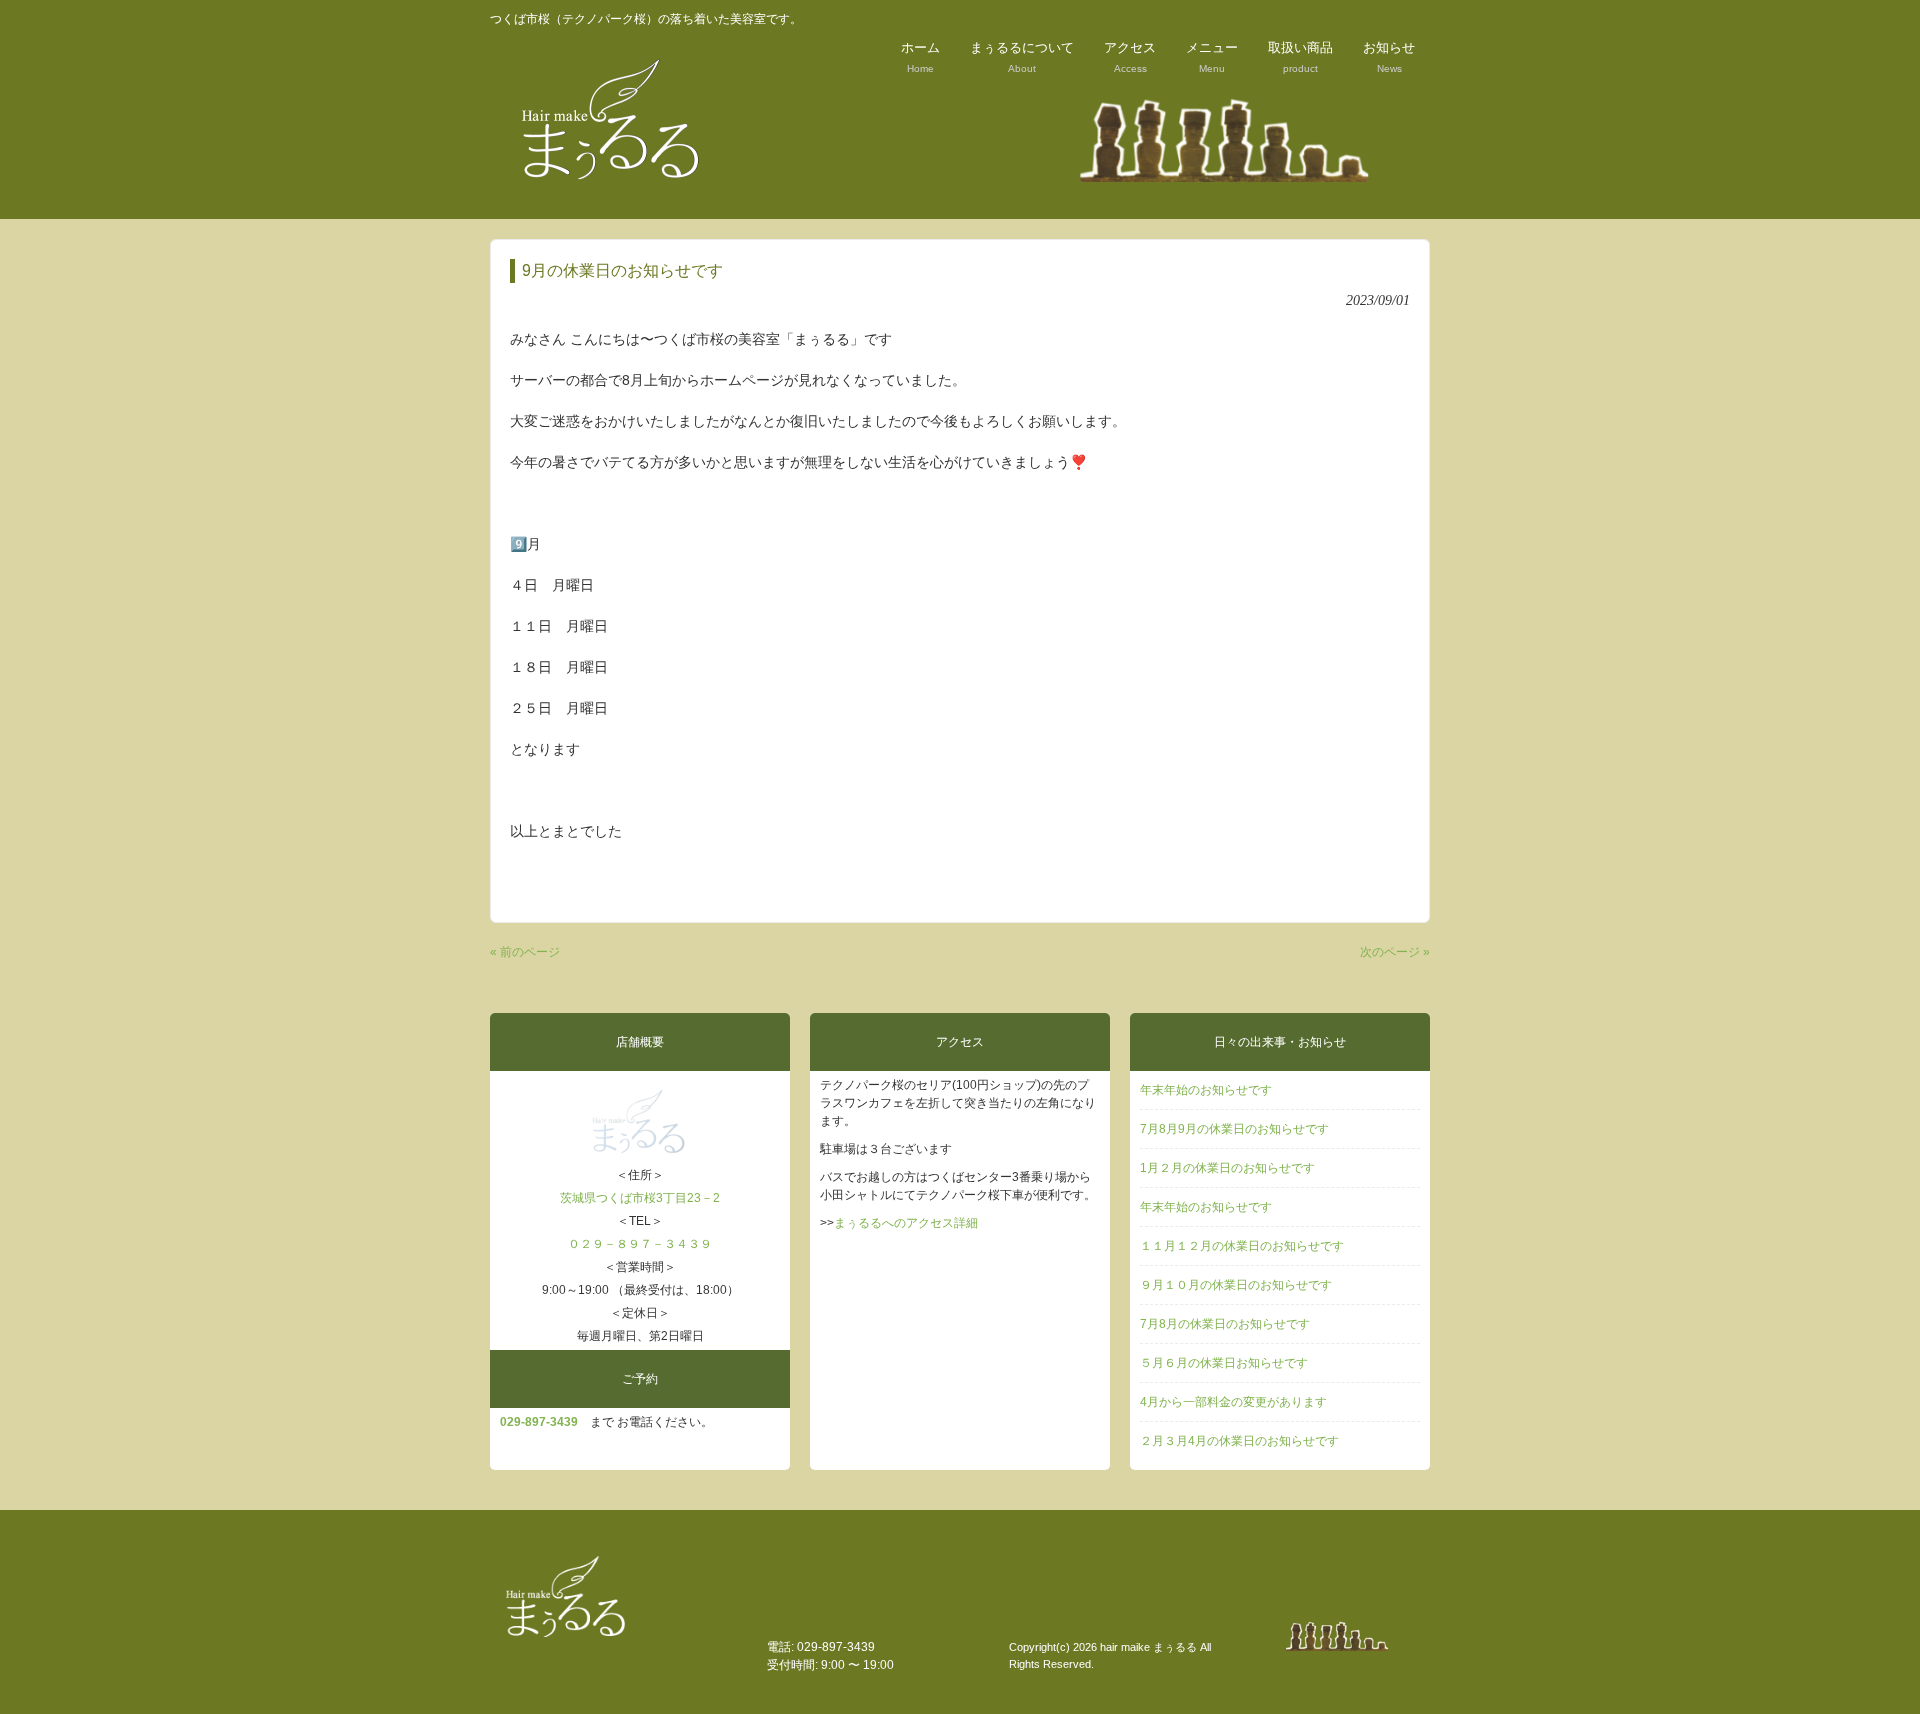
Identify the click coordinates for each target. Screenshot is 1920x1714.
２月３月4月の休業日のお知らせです (1239, 1441)
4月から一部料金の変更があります (1233, 1402)
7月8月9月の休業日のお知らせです (1234, 1129)
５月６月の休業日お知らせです (1224, 1363)
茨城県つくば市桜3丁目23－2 (640, 1198)
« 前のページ (525, 952)
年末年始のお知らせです (1206, 1090)
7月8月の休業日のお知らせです (1225, 1324)
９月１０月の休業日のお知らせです (1236, 1285)
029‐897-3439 (539, 1422)
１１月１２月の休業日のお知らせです (1242, 1246)
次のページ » (1395, 952)
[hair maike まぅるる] (615, 191)
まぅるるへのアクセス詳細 (906, 1223)
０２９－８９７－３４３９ (640, 1244)
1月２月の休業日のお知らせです (1227, 1168)
